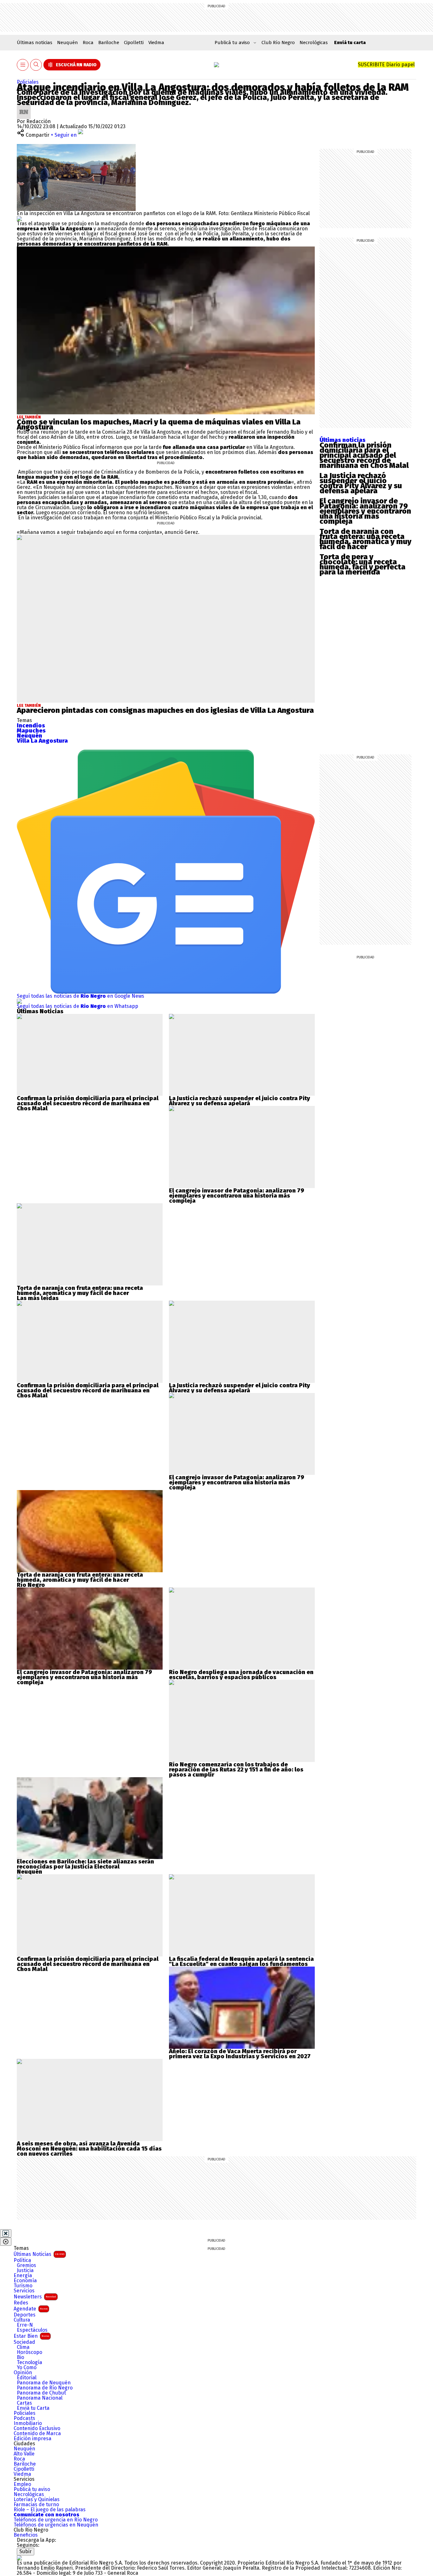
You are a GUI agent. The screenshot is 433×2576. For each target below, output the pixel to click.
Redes (21, 2303)
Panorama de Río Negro (45, 2388)
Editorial (27, 2378)
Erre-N (25, 2325)
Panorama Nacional (40, 2398)
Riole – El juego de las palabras (50, 2510)
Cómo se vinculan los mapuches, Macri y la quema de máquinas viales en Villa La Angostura (159, 424)
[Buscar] (36, 65)
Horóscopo (29, 2352)
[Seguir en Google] (19, 218)
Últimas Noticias (39, 2254)
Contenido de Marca (37, 2434)
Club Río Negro (278, 43)
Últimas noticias (35, 43)
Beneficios (26, 2535)
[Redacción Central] (24, 107)
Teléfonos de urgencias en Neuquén (56, 2525)
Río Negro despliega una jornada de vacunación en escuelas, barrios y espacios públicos (241, 1675)
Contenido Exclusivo (37, 2428)
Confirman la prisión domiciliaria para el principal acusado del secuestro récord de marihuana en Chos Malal (364, 455)
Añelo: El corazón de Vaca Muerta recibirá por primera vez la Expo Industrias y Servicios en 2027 (240, 2054)
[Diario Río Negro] (217, 65)
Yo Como (27, 2368)
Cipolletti (134, 43)
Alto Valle (24, 2454)
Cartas (24, 2403)
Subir (26, 2551)
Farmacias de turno (36, 2505)
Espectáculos (32, 2330)
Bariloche (109, 43)
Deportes (25, 2315)
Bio (20, 2357)
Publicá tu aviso (32, 2489)
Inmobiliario (28, 2423)
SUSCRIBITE (386, 65)
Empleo (22, 2484)
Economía (25, 2281)
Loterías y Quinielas (37, 2500)
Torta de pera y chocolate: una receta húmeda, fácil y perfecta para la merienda (362, 564)
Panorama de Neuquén (44, 2383)
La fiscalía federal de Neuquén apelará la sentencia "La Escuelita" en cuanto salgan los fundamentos (241, 1962)
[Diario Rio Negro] (19, 2558)
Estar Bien (31, 2336)
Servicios (24, 2291)
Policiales (28, 82)
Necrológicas (314, 43)
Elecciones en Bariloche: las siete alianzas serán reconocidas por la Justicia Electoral (85, 1864)
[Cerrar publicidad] (6, 2233)
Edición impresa (32, 2439)
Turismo (23, 2286)
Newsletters (35, 2297)
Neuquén (68, 43)
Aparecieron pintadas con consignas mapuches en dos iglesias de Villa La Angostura (165, 710)
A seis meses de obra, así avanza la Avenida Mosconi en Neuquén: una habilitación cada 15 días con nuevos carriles (89, 2149)
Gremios (26, 2265)
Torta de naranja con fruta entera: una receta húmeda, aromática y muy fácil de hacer (365, 539)
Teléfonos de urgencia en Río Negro (56, 2520)
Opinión (23, 2373)
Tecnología (29, 2362)
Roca (88, 43)
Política (22, 2260)
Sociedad (24, 2342)
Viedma (156, 43)
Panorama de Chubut (41, 2393)
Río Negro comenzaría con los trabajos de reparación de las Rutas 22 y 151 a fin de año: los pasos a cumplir (236, 1770)
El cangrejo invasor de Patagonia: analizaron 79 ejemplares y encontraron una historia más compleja (365, 511)
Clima (23, 2347)
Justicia (25, 2270)
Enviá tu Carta (33, 2408)
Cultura (22, 2320)
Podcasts (24, 2418)
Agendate (31, 2309)
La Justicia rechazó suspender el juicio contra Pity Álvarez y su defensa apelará (361, 483)
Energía (23, 2276)
